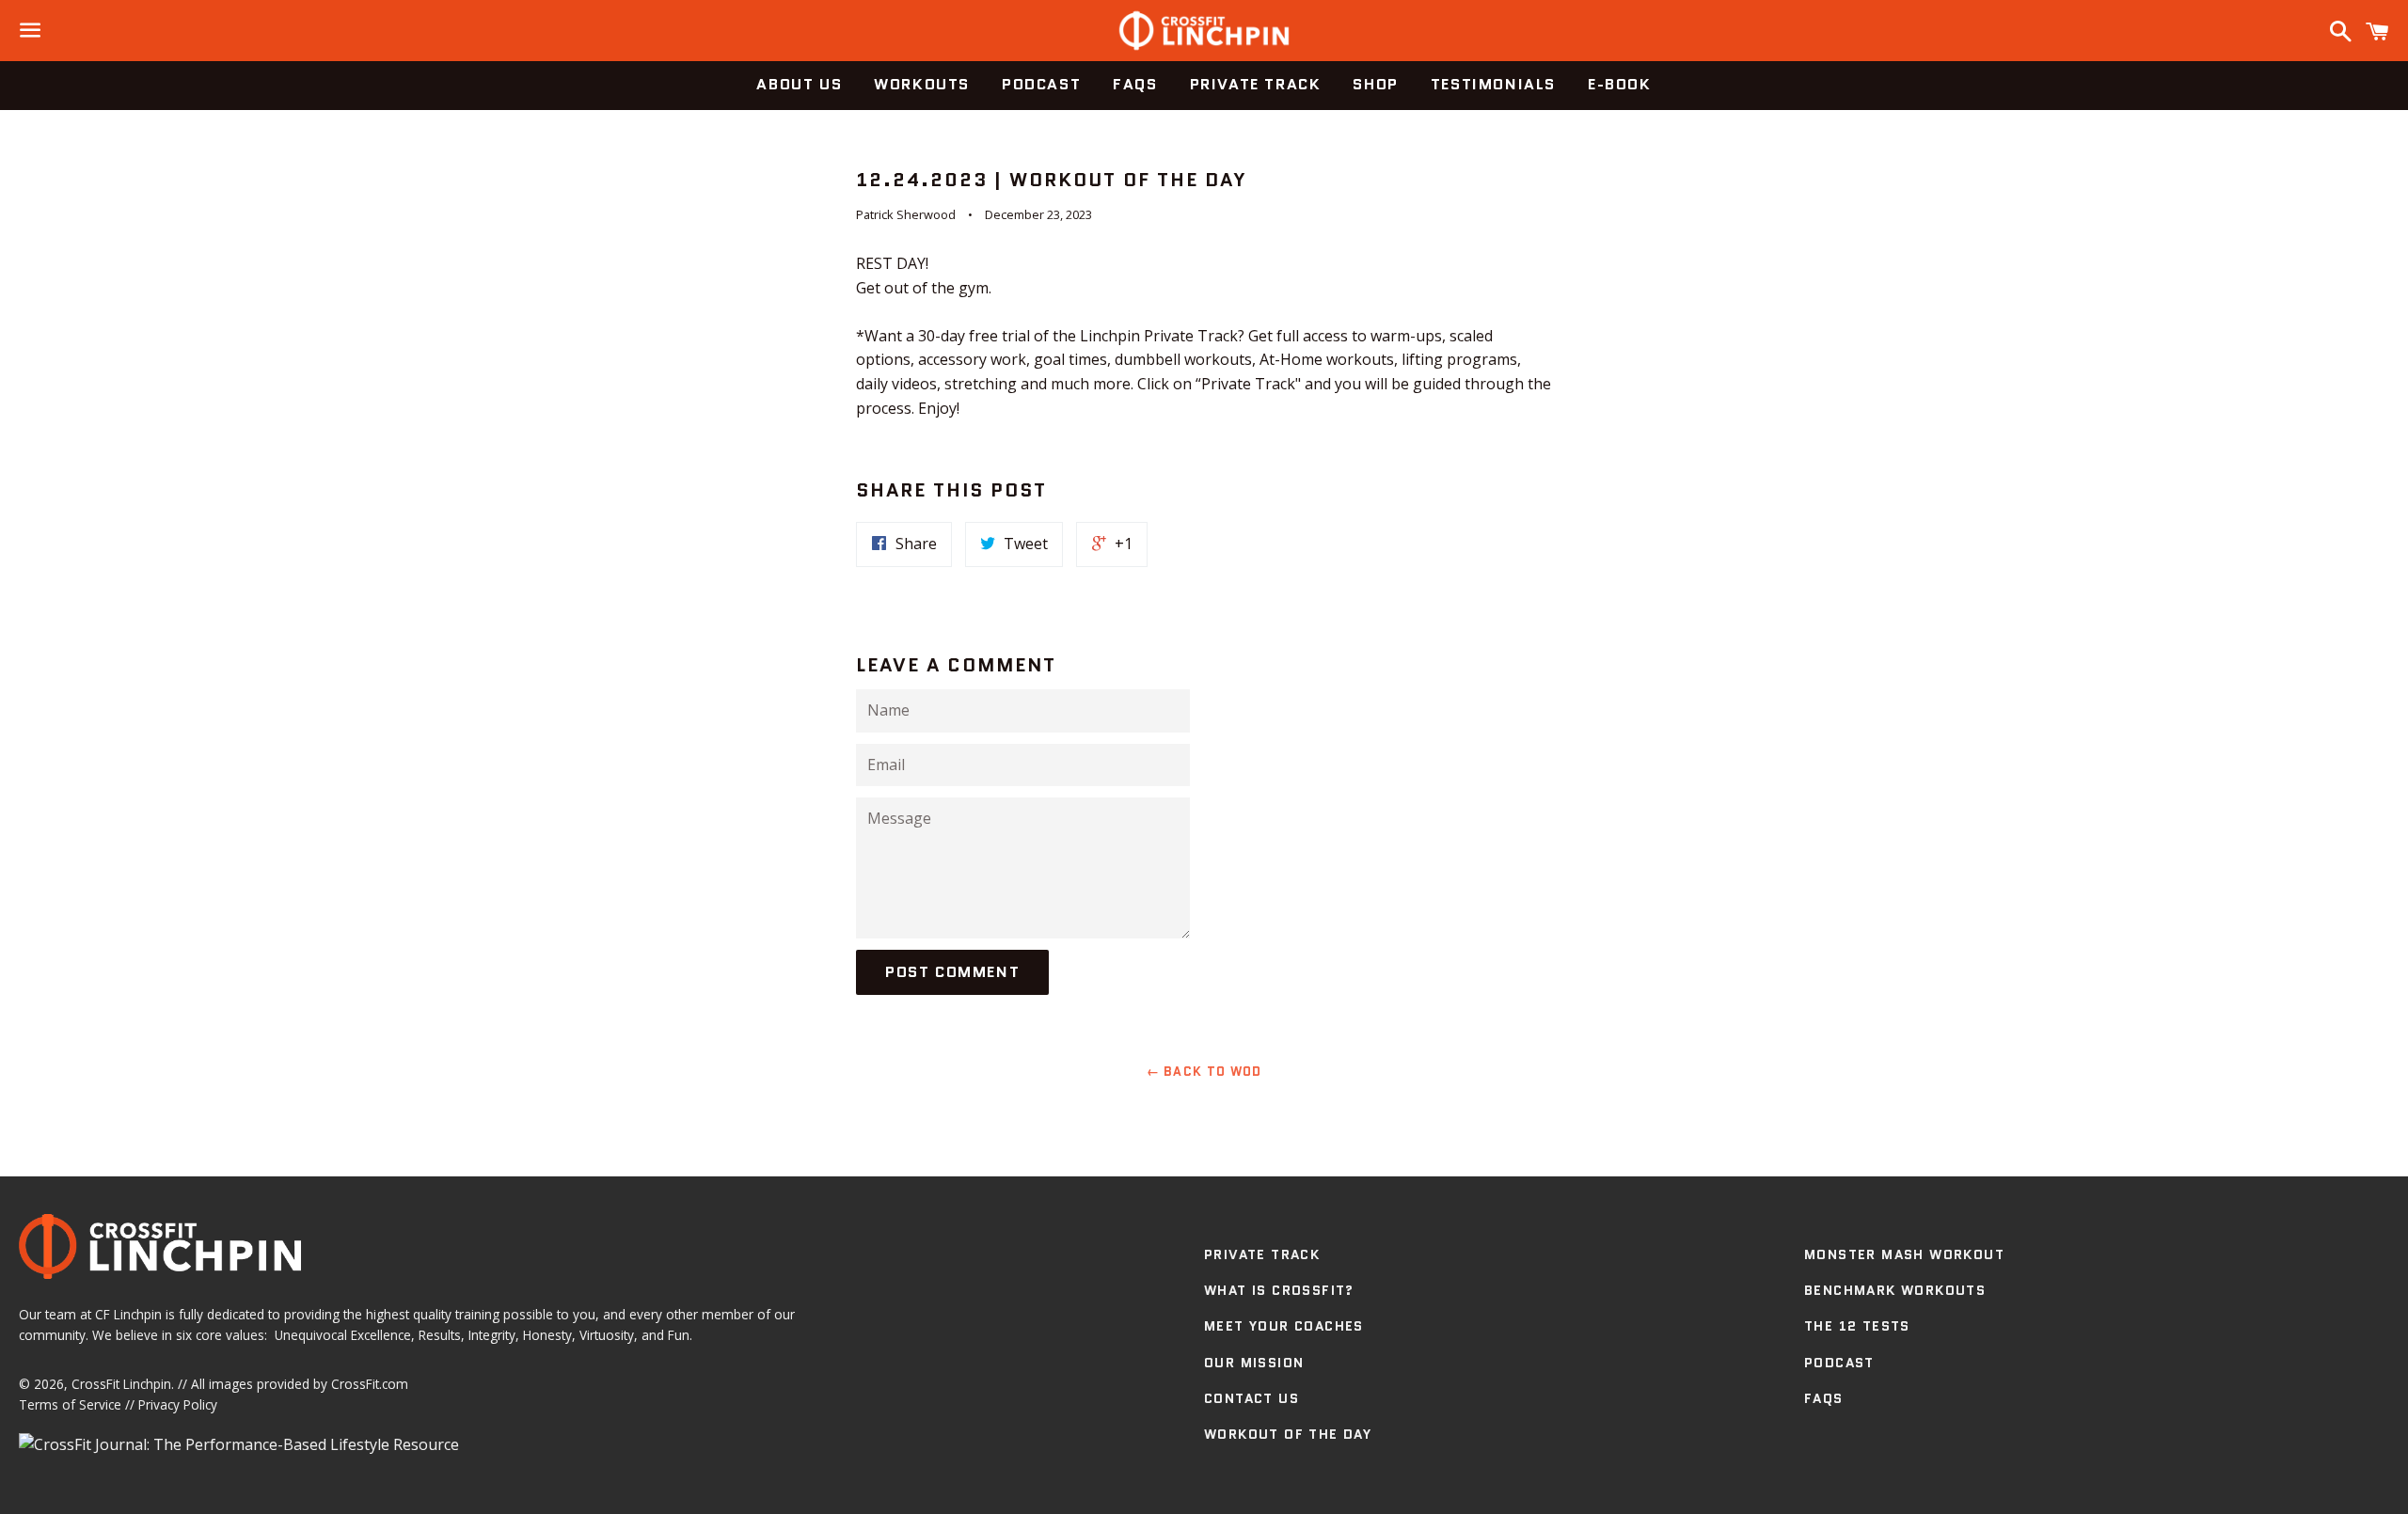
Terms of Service (70, 1404)
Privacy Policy (178, 1404)
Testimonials (1493, 84)
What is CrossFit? (1279, 1290)
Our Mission (1254, 1363)
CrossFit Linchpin (121, 1384)
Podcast (1041, 84)
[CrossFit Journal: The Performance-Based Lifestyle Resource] (239, 1444)
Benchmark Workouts (1895, 1290)
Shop (1375, 84)
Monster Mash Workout (1904, 1254)
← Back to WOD (1204, 1072)
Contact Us (1252, 1398)
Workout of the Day (1288, 1434)
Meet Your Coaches (1284, 1326)
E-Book (1620, 84)
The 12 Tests (1857, 1326)
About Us (799, 84)
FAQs (1135, 84)
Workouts (922, 84)
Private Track (1256, 84)
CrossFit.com (370, 1384)
